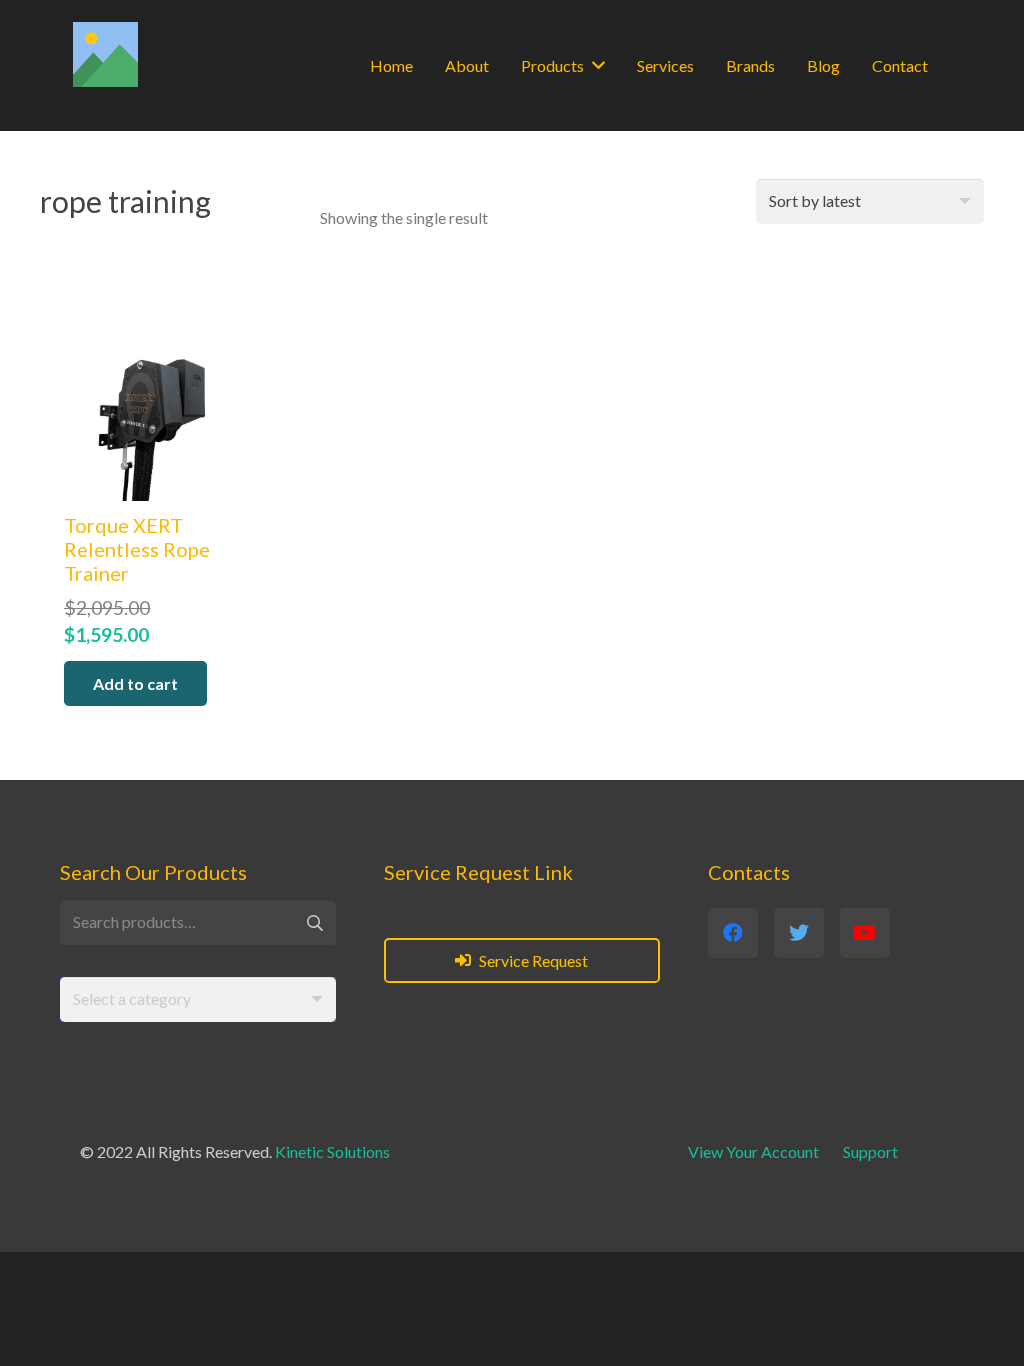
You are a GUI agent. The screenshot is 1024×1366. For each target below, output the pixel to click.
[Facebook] (733, 933)
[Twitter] (799, 933)
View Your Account (753, 1151)
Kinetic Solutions (332, 1151)
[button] (135, 683)
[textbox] (132, 998)
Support (870, 1151)
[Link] (105, 54)
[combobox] (198, 999)
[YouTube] (865, 933)
